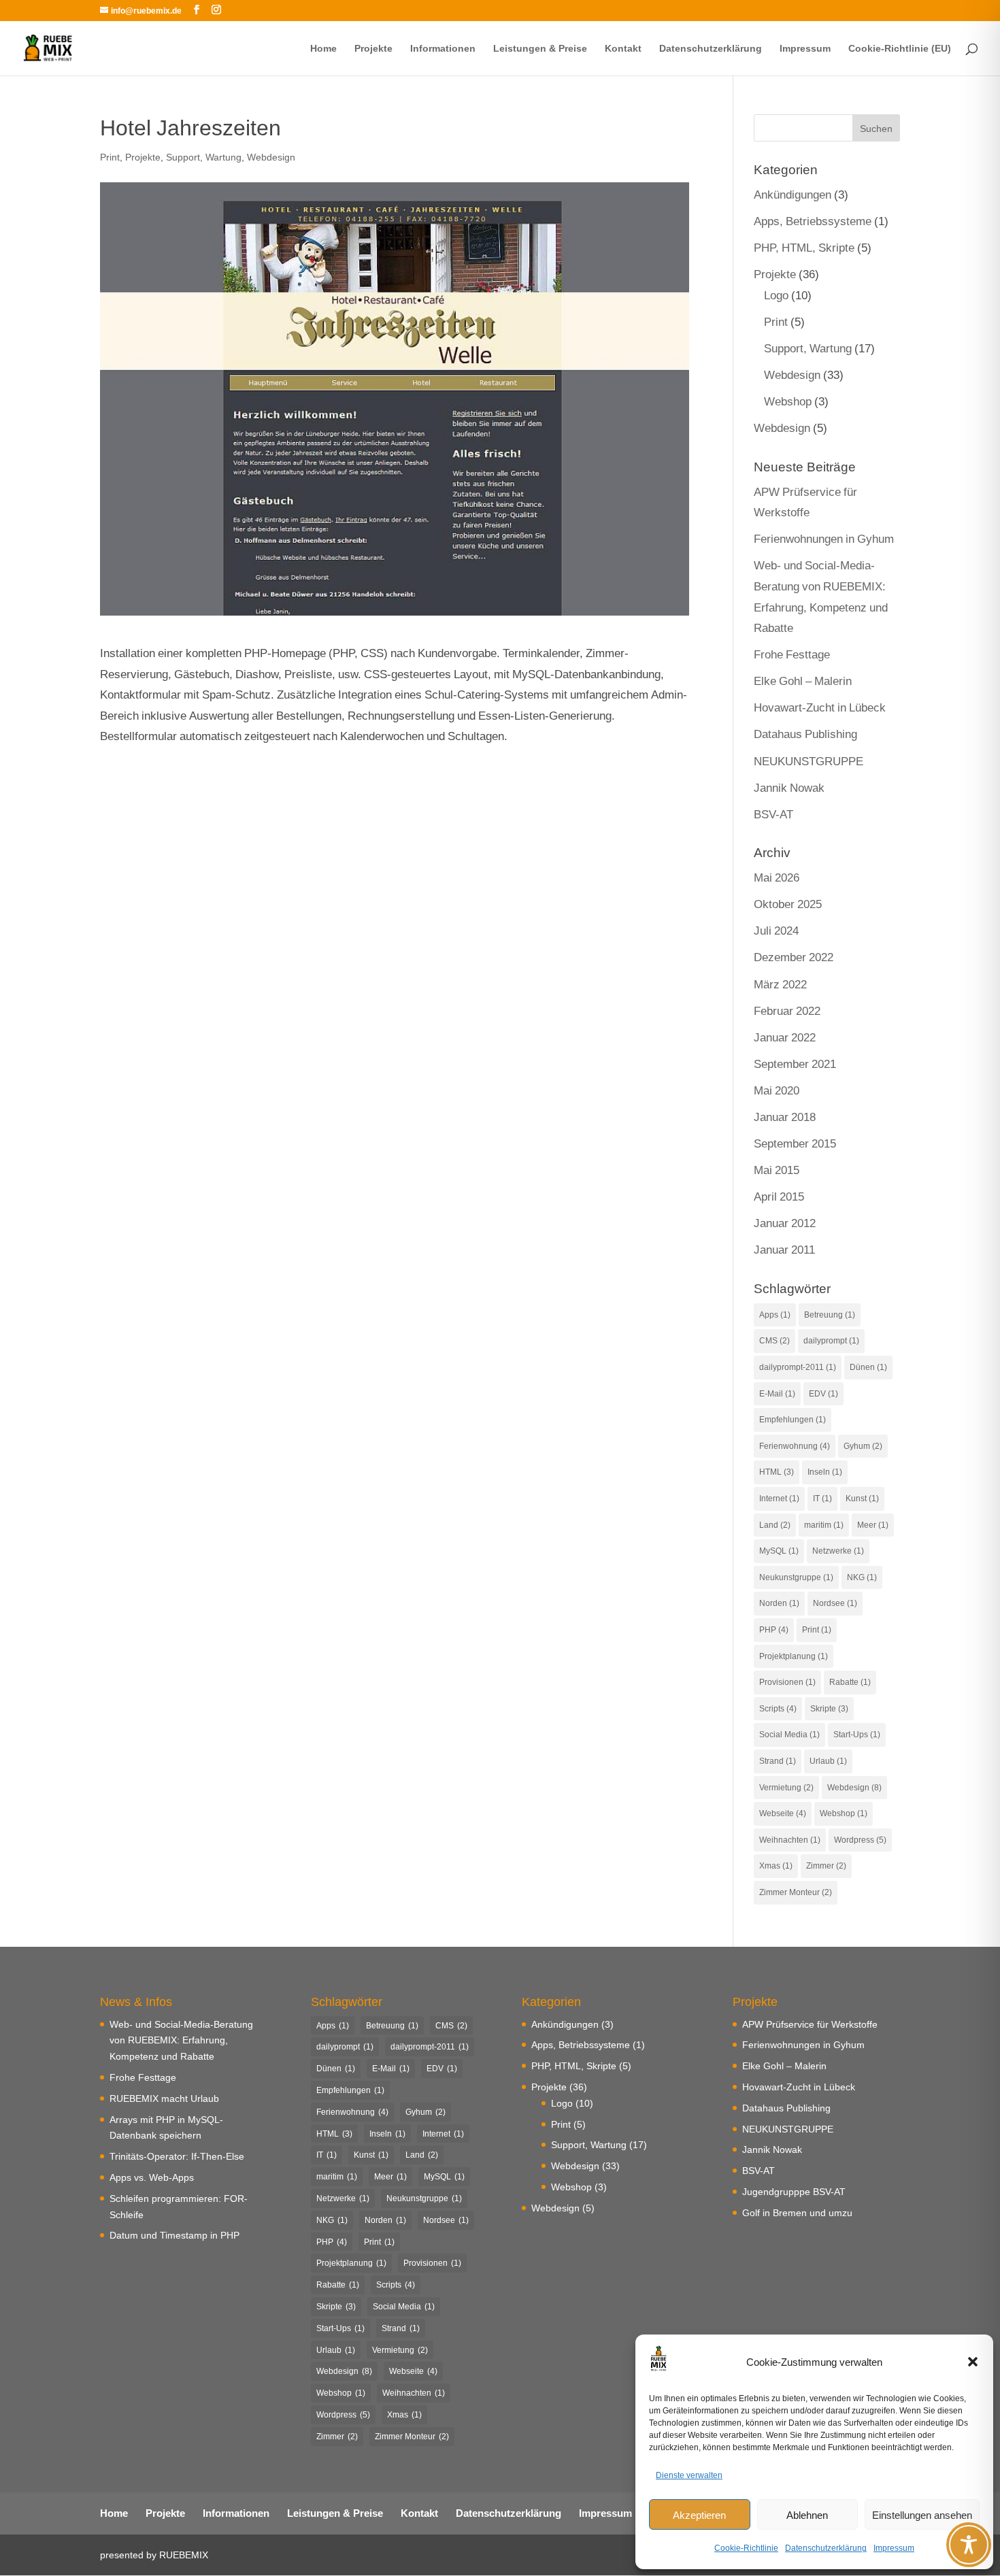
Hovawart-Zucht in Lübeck (820, 707)
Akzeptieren (699, 2515)
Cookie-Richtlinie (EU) (900, 49)
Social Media (789, 1734)
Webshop (788, 401)
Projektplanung (794, 1656)
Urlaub (828, 1761)
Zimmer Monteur (796, 1892)
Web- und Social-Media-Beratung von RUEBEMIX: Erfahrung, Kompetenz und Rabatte (181, 2040)
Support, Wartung (204, 157)
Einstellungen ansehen (922, 2515)
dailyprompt (831, 1340)
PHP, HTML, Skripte (804, 247)
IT (822, 1498)
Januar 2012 (785, 1223)
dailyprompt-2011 (798, 1367)
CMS (774, 1340)
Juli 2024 (776, 930)
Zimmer (826, 1866)
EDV (823, 1393)
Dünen (868, 1367)
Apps (775, 1315)
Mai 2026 (777, 877)
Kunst (862, 1498)
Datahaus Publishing (805, 734)
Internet (779, 1498)
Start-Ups (857, 1734)
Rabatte (850, 1682)
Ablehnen (807, 2515)
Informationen (443, 49)
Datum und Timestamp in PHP (174, 2235)
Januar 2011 (784, 1249)
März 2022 (780, 984)
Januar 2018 (785, 1117)
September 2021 (795, 1064)
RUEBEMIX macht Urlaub (164, 2098)
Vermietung (786, 1787)
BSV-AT (773, 814)
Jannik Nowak (789, 787)
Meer (873, 1525)
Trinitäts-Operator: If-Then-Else (177, 2156)
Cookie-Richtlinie (746, 2548)
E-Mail (777, 1393)
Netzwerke (838, 1551)
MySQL (779, 1551)
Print (110, 157)
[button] (973, 2362)
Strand (778, 1761)
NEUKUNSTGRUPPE (809, 761)
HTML (777, 1472)
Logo (776, 295)
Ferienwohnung (795, 1446)
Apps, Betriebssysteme (813, 221)
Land (775, 1525)
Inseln (825, 1472)
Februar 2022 (787, 1010)
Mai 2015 (777, 1170)
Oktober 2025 (788, 904)
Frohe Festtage (792, 654)
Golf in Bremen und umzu (797, 2212)
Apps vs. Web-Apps (152, 2177)
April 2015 (779, 1196)
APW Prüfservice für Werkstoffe (810, 2024)
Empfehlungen (793, 1419)
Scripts (778, 1708)
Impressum (894, 2548)
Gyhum (863, 1446)
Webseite (783, 1813)
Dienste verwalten (689, 2475)
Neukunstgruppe (796, 1577)
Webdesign (271, 157)
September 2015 (795, 1143)
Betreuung (830, 1315)
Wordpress (860, 1840)
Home (323, 49)
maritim (824, 1525)
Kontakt (623, 49)
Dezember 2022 (794, 957)
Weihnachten (790, 1840)
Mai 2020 (777, 1090)
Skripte (829, 1708)
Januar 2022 (785, 1037)
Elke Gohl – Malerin (803, 681)
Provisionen (787, 1682)
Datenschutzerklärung (826, 2548)
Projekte (373, 49)
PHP (774, 1629)
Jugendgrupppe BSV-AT (794, 2191)
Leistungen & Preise (540, 49)
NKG (862, 1577)
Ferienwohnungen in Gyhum (824, 538)
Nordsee (835, 1603)
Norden (779, 1603)
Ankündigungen (793, 194)
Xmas (776, 1866)
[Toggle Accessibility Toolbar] (969, 2545)
